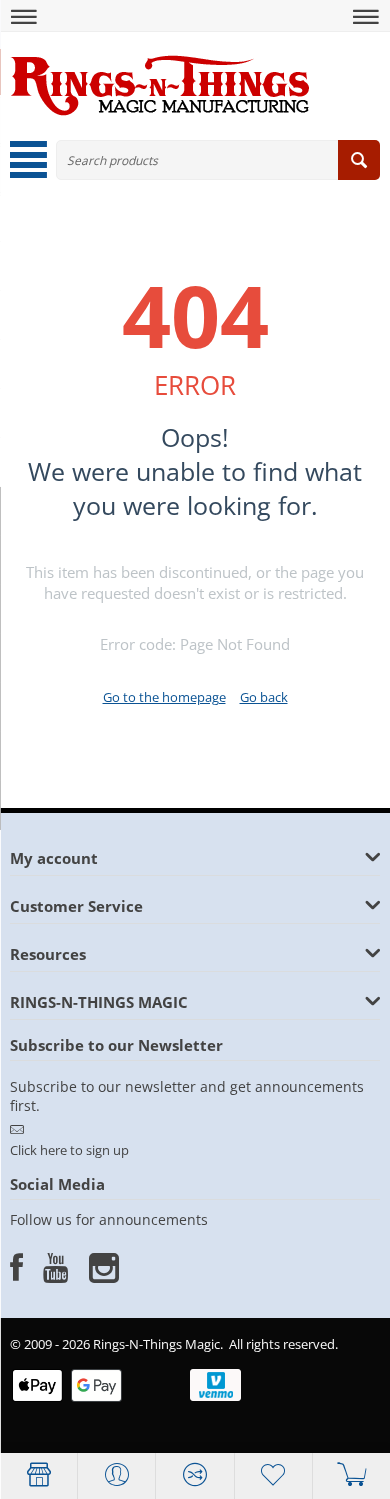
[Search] (359, 160)
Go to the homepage (164, 697)
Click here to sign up (69, 1150)
